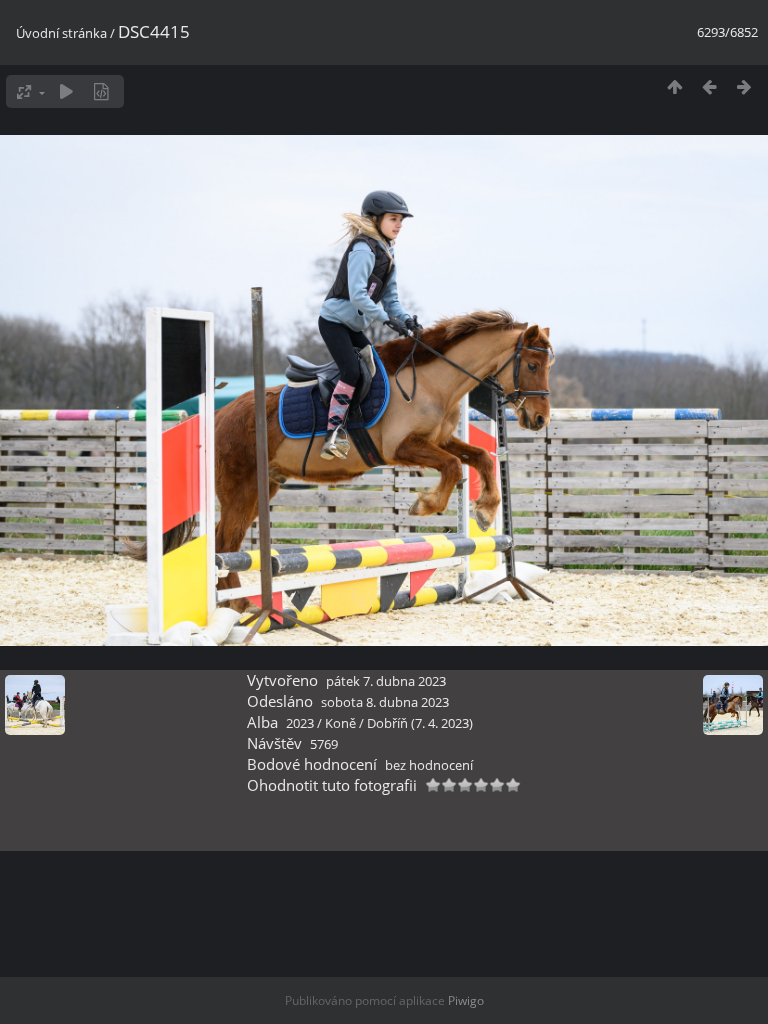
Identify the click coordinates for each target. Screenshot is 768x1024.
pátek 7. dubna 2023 (386, 681)
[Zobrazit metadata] (101, 91)
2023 (300, 723)
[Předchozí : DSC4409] (709, 86)
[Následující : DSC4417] (744, 86)
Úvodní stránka (61, 33)
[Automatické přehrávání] (66, 91)
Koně (340, 723)
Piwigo (466, 1000)
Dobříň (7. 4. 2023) (420, 723)
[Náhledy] (674, 86)
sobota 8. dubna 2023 (385, 702)
